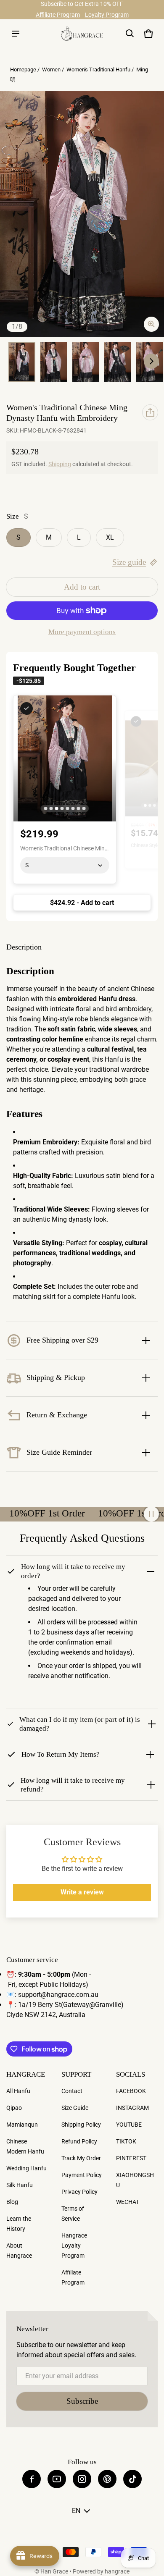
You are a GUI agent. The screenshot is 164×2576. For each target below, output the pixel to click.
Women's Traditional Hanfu (98, 70)
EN (76, 2511)
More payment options (82, 632)
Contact (72, 2091)
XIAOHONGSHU (135, 2180)
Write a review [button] (82, 1892)
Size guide (129, 562)
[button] (130, 34)
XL (110, 537)
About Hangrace (19, 2251)
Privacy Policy (79, 2192)
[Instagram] (82, 2479)
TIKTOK (126, 2141)
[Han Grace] (82, 33)
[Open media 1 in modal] (82, 214)
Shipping (60, 464)
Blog (12, 2202)
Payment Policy (82, 2175)
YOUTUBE (129, 2125)
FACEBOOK (131, 2091)
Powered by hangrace (101, 2571)
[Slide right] (151, 361)
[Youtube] (57, 2479)
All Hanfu (18, 2091)
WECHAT (128, 2202)
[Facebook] (32, 2479)
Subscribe (82, 2401)
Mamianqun (22, 2125)
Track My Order (81, 2158)
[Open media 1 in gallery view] (22, 362)
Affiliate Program (58, 15)
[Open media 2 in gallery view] (54, 362)
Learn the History (19, 2224)
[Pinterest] (107, 2479)
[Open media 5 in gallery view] (118, 362)
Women (51, 70)
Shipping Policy (81, 2125)
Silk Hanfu (20, 2185)
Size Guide (75, 2108)
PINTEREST (131, 2158)
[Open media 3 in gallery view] (86, 362)
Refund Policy (79, 2141)
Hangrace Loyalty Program (74, 2245)
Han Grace (54, 2571)
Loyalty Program (107, 15)
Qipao (14, 2108)
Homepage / (25, 70)
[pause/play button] (151, 1514)
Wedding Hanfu (26, 2168)
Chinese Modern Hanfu (25, 2146)
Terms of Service (73, 2214)
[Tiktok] (132, 2479)
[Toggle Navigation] (16, 34)
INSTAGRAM (132, 2108)
